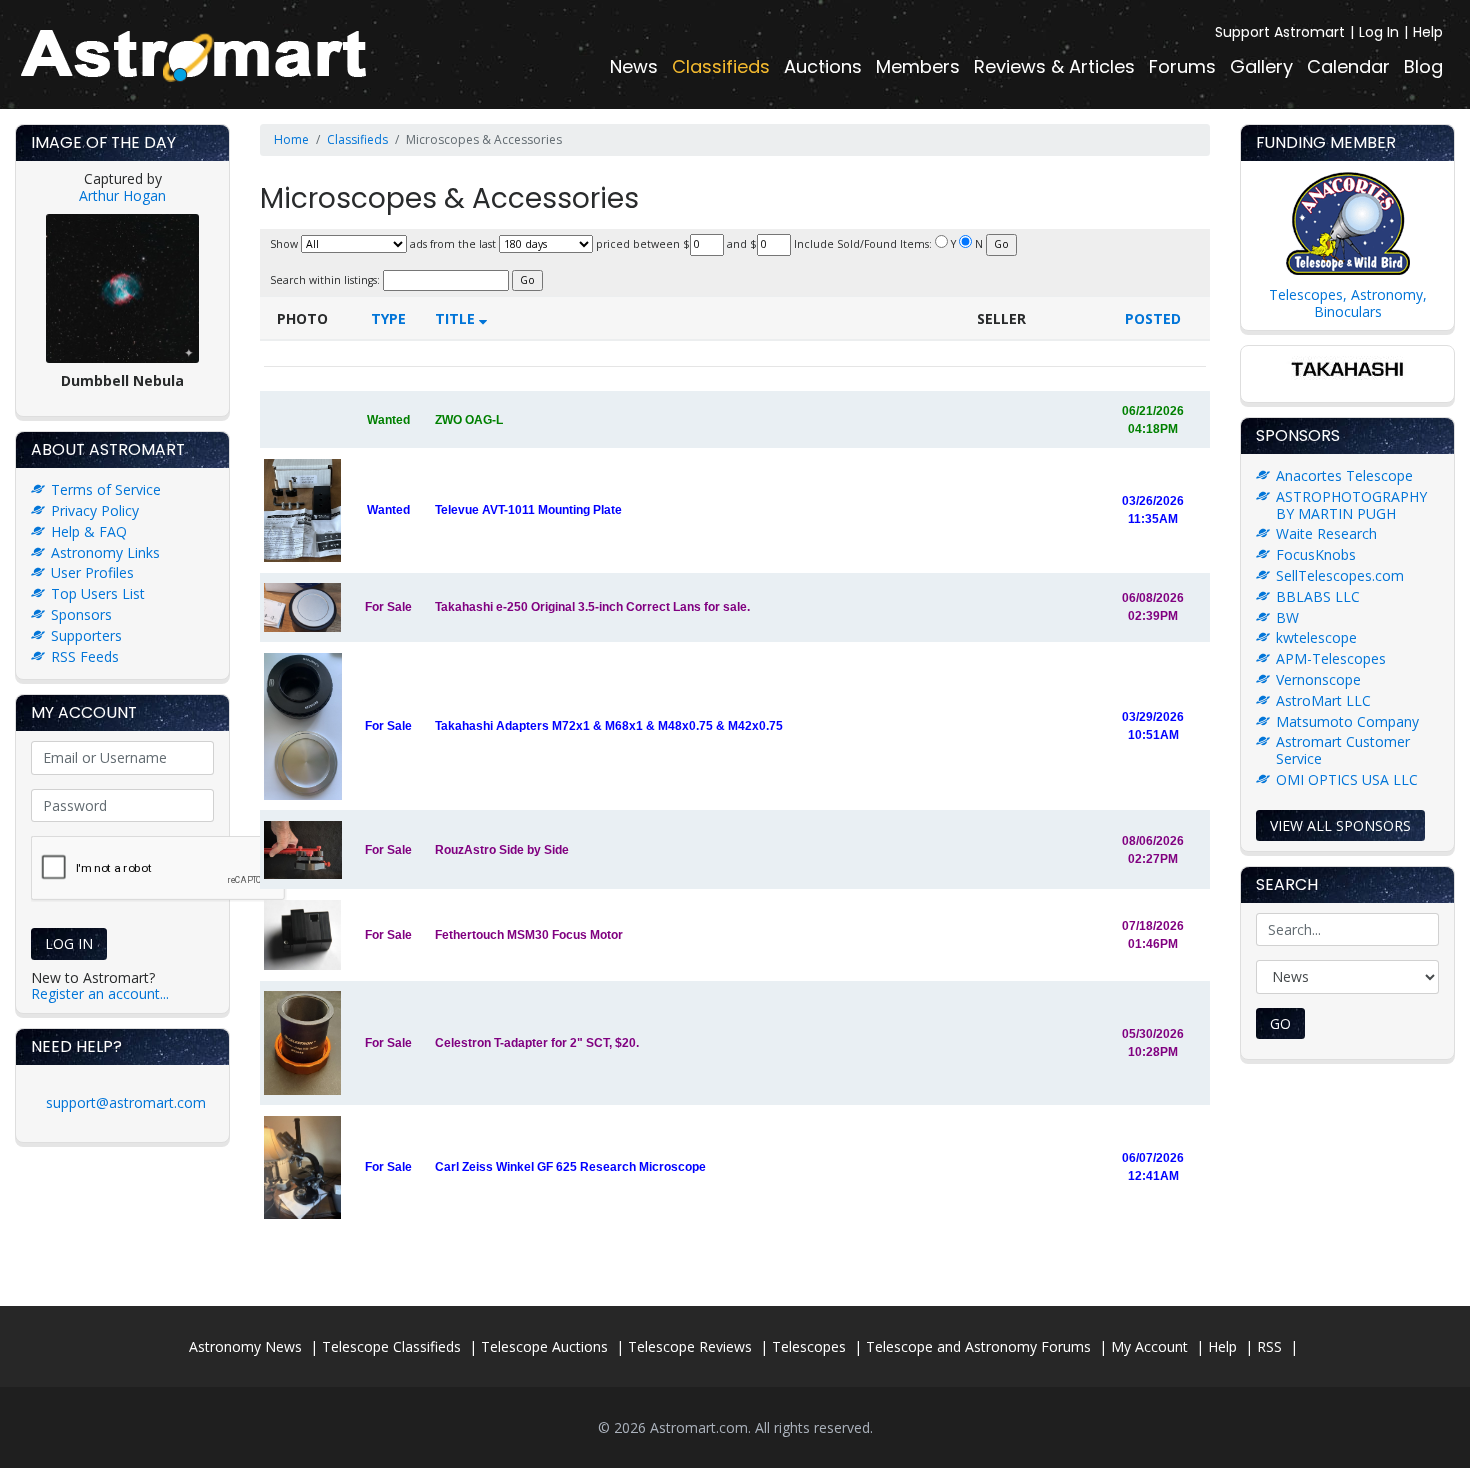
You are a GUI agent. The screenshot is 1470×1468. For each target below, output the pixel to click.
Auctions (823, 66)
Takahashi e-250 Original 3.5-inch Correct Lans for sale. (592, 607)
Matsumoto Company (1347, 721)
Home (291, 139)
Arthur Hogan (122, 195)
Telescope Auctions (544, 1346)
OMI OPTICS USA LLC (1347, 779)
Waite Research (1326, 533)
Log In (1379, 32)
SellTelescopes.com (1340, 575)
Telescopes (809, 1346)
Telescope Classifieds (391, 1346)
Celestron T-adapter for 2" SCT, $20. (537, 1043)
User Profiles (92, 572)
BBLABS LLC (1318, 596)
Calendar (1348, 66)
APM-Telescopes (1331, 658)
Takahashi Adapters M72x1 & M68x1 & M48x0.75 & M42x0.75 (609, 726)
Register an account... (100, 993)
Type (388, 318)
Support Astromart (1280, 32)
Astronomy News (245, 1346)
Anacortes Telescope (1344, 475)
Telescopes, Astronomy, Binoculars (1348, 303)
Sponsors (81, 614)
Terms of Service (106, 489)
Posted (1153, 318)
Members (918, 66)
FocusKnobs (1316, 554)
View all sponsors (1340, 825)
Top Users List (98, 593)
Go (1280, 1023)
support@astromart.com (126, 1102)
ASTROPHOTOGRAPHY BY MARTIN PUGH (1351, 505)
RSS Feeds (85, 656)
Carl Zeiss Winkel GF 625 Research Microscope (570, 1167)
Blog (1423, 66)
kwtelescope (1316, 637)
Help (1428, 32)
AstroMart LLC (1323, 700)
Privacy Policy (95, 510)
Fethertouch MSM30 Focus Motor (529, 935)
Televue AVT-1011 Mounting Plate (528, 510)
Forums (1182, 66)
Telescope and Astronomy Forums (978, 1346)
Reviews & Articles (1054, 66)
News (634, 66)
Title (457, 318)
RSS (1269, 1346)
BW (1287, 617)
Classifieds (721, 66)
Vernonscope (1318, 679)
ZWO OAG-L (469, 420)
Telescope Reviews (690, 1346)
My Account (1149, 1346)
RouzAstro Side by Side (502, 850)
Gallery (1261, 66)
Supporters (86, 635)
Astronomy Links (105, 552)
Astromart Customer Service (1343, 750)
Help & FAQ (89, 531)
